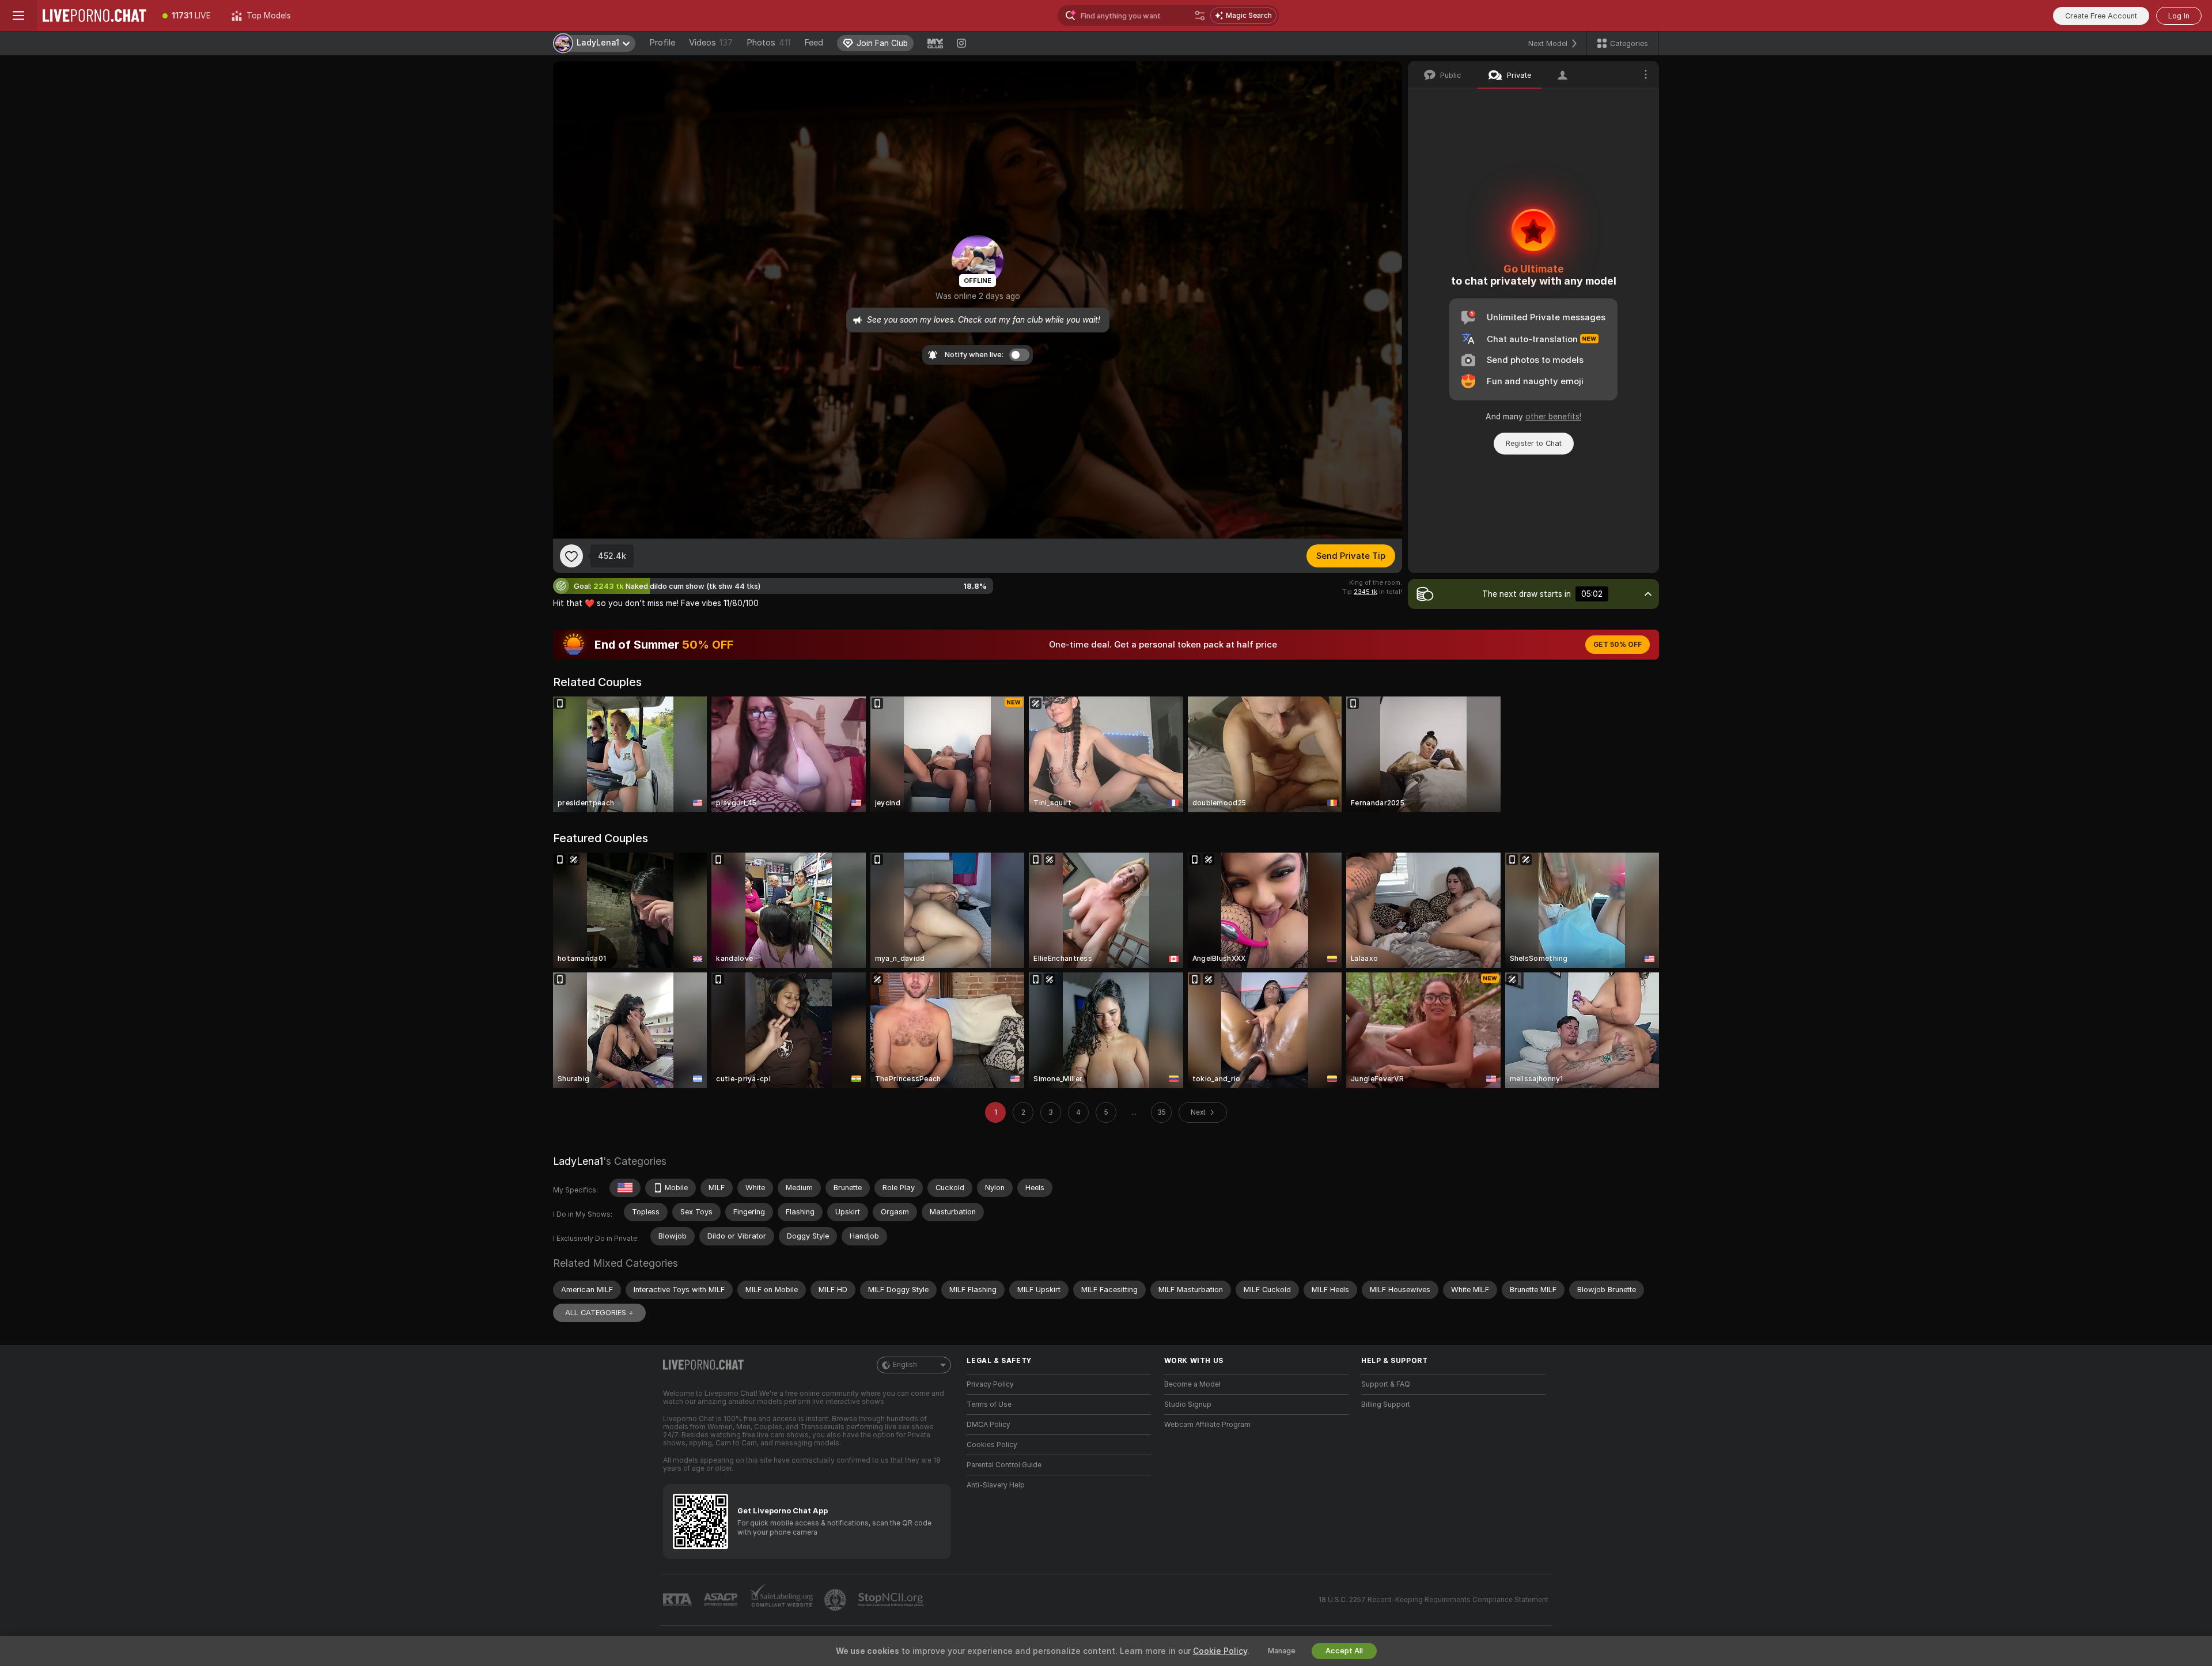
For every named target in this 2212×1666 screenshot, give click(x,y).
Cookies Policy (992, 1445)
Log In (2179, 16)
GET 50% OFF (1618, 645)
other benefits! (1553, 416)
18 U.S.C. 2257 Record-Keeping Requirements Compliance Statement (1433, 1600)
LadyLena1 (578, 1161)
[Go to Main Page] (94, 16)
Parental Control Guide (1004, 1465)
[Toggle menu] (18, 16)
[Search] (1200, 16)
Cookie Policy (1220, 1651)
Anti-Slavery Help (996, 1485)
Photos (768, 43)
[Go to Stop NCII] (892, 1600)
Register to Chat (1534, 443)
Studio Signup (1188, 1404)
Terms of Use (989, 1404)
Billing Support (1386, 1404)
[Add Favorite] (571, 556)
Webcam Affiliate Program (1207, 1425)
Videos (711, 43)
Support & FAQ (1386, 1384)
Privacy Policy (990, 1384)
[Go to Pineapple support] (836, 1600)
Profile (662, 43)
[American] (625, 1188)
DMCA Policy (988, 1425)
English (905, 1365)
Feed (814, 43)
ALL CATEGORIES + (599, 1313)
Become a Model (1192, 1384)
